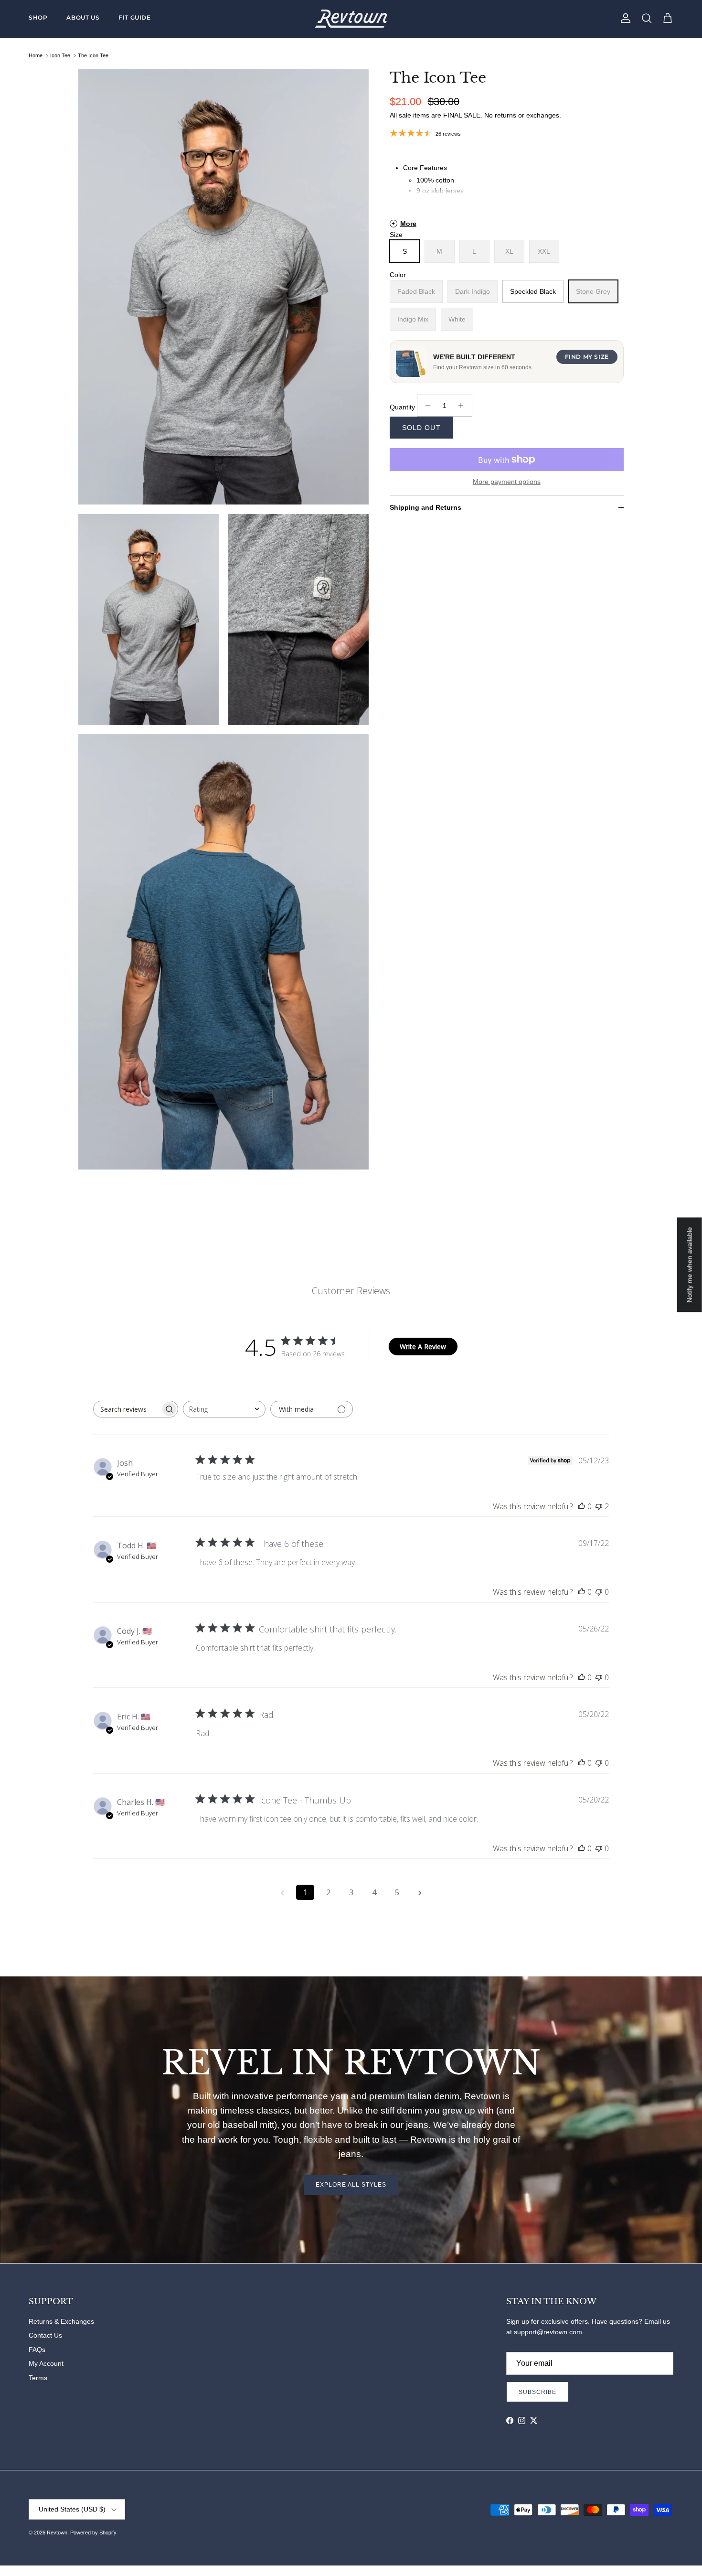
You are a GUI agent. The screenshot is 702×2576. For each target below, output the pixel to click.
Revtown (57, 2533)
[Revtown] (351, 19)
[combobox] (224, 1409)
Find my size (587, 357)
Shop (38, 17)
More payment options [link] (507, 482)
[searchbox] (127, 1409)
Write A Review (423, 1347)
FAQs (37, 2350)
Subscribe (537, 2392)
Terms (38, 2378)
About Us (83, 17)
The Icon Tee (93, 55)
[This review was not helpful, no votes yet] (599, 1592)
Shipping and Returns (425, 507)
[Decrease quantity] (426, 406)
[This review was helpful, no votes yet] (582, 1506)
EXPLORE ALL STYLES (351, 2185)
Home (36, 55)
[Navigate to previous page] (282, 1892)
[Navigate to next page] (420, 1892)
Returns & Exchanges (61, 2321)
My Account (46, 2363)
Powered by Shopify (93, 2533)
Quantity (402, 407)
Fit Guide (134, 17)
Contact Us (45, 2335)
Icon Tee (60, 55)
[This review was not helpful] (599, 1506)
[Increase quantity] (463, 406)
